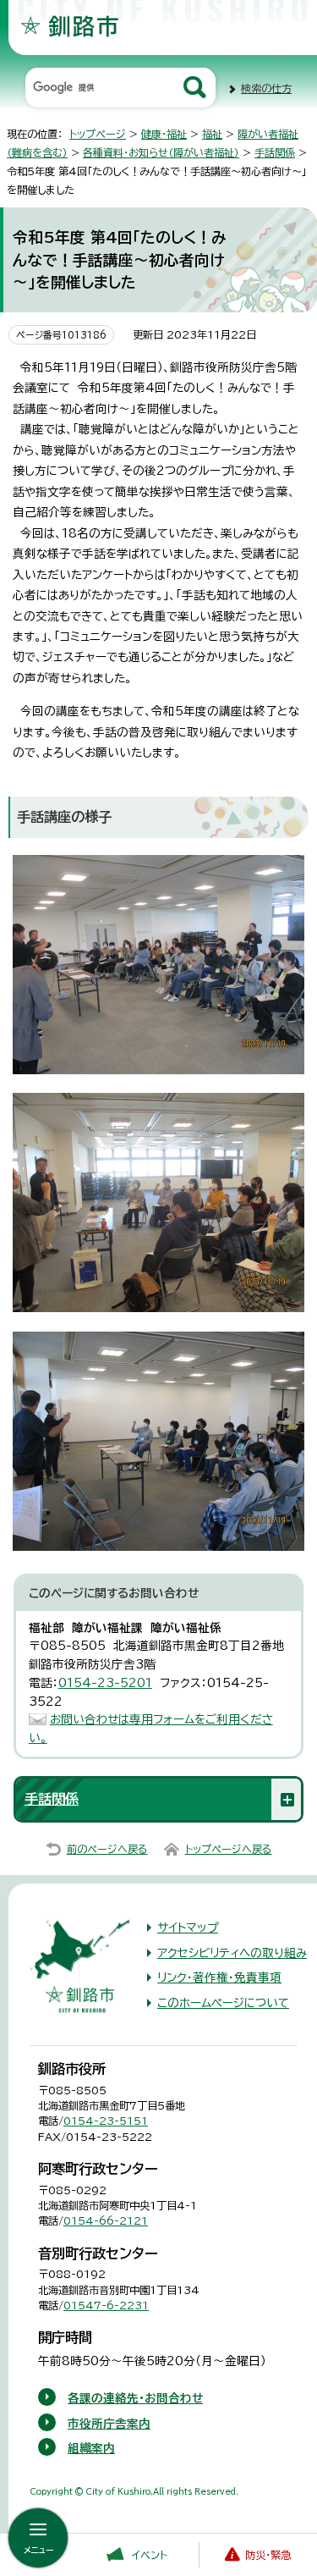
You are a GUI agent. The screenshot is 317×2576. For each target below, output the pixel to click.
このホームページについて (223, 2003)
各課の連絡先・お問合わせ (135, 2398)
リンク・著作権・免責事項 (219, 1978)
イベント (150, 2555)
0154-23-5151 (106, 2121)
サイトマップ (188, 1928)
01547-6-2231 (106, 2305)
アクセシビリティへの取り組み (232, 1953)
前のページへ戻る (107, 1849)
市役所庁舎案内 (109, 2424)
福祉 (212, 134)
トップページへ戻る (229, 1849)
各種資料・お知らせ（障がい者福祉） (161, 152)
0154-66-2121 (106, 2220)
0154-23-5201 (105, 1683)
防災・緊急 (268, 2555)
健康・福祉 (164, 134)
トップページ (98, 134)
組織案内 (91, 2448)
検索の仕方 (266, 88)
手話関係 (275, 152)
